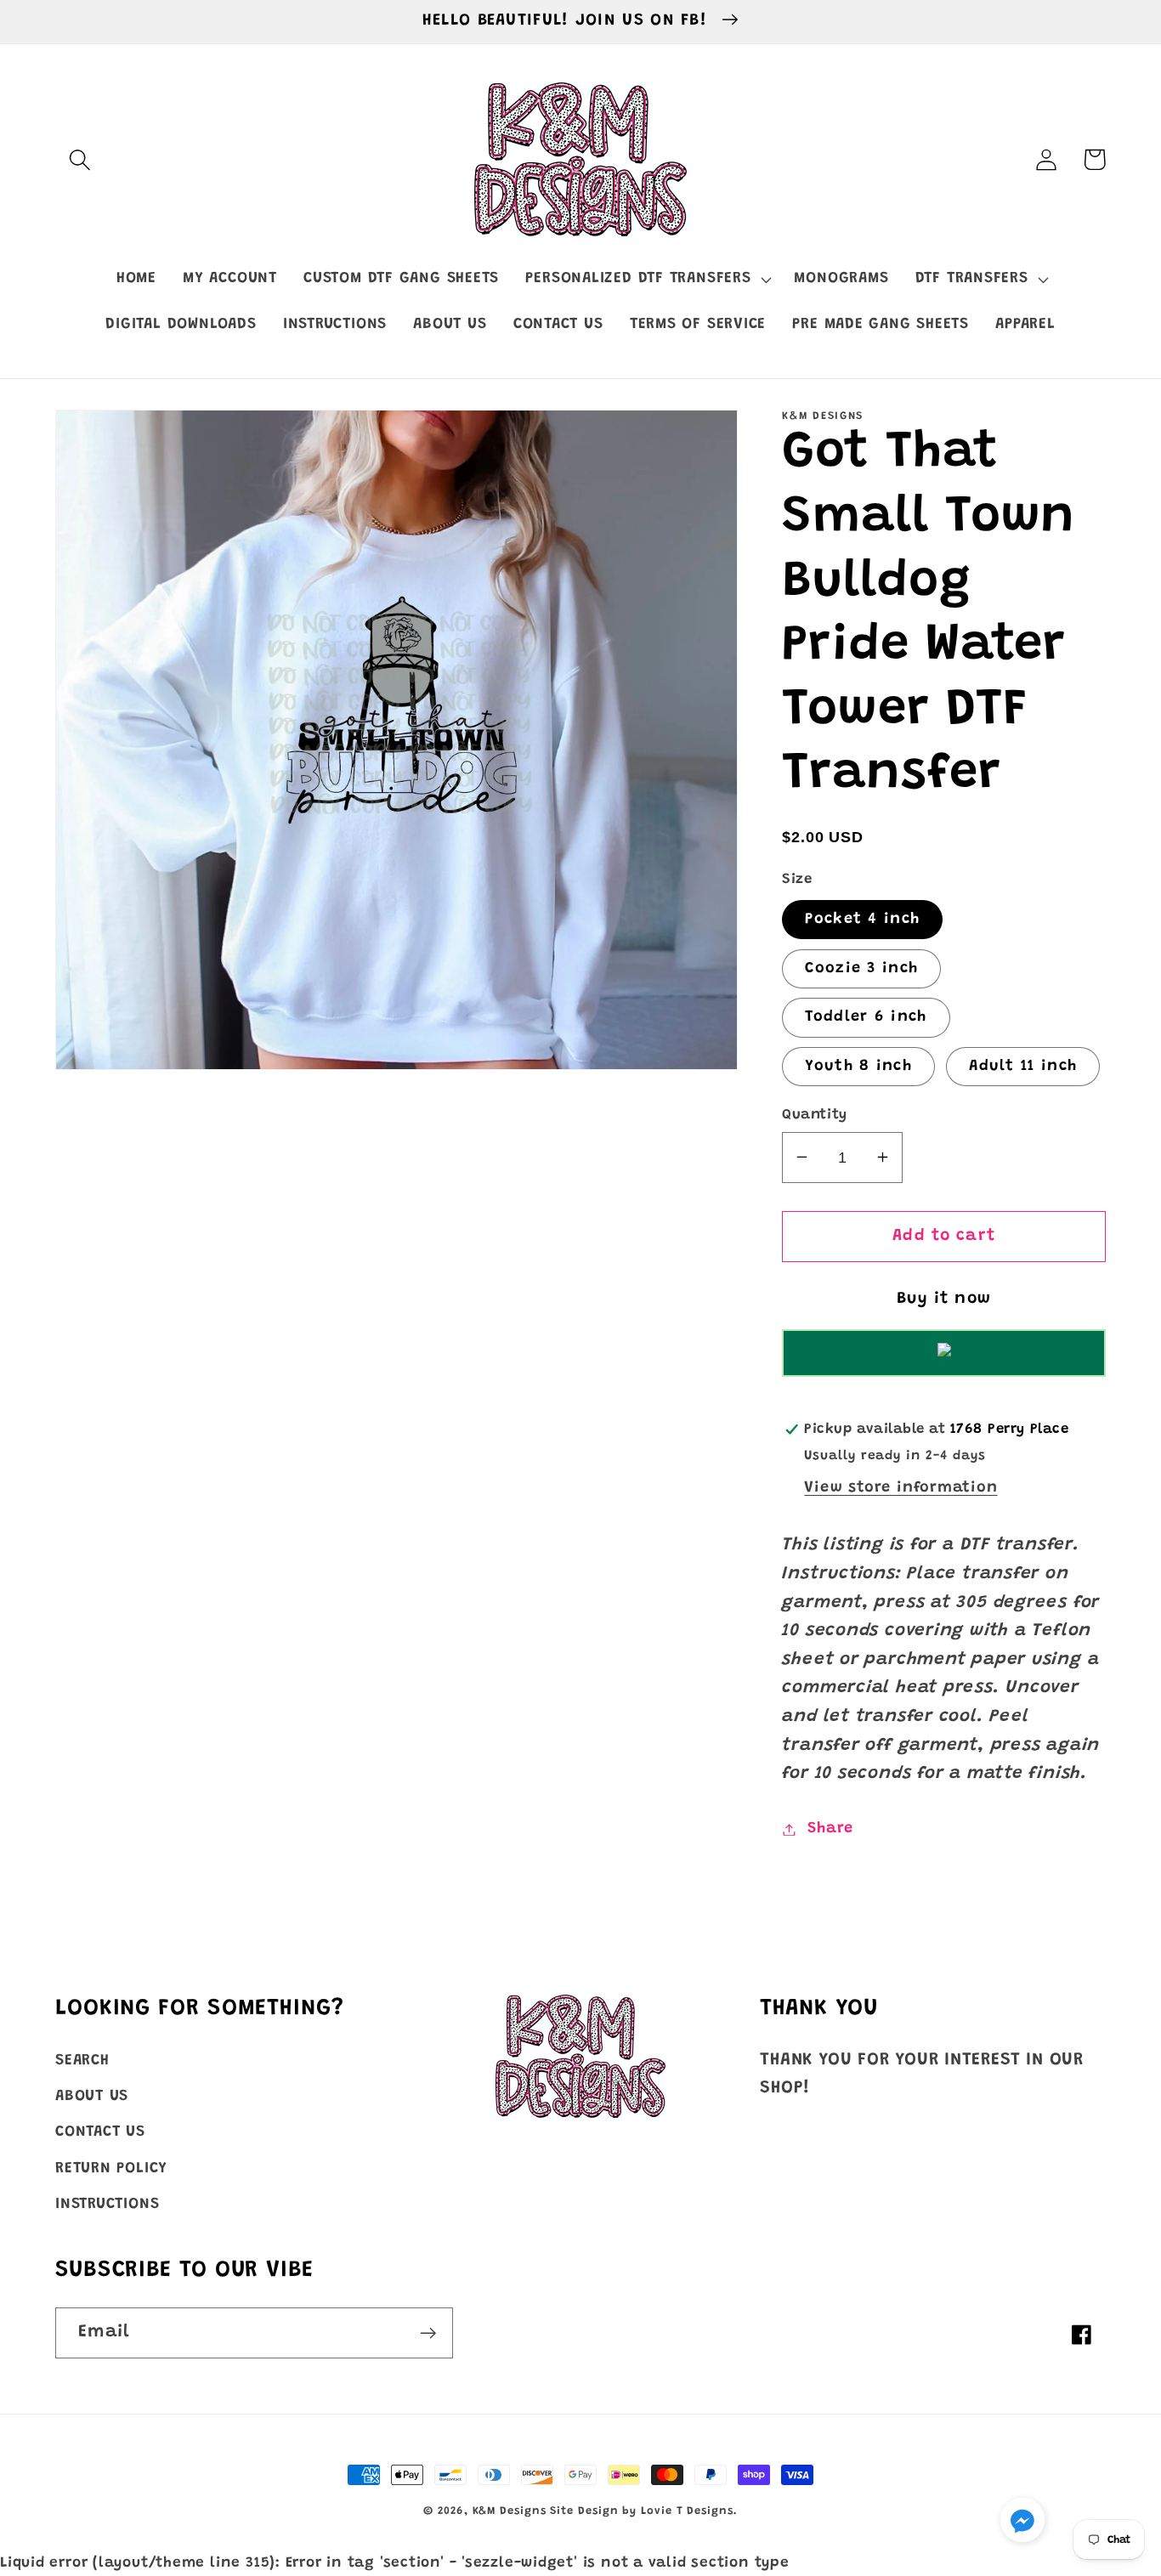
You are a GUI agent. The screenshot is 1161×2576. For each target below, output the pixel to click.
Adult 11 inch (1023, 1067)
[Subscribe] (428, 2333)
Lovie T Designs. (689, 2511)
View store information (900, 1487)
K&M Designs (512, 2511)
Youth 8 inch (858, 1067)
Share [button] (830, 1829)
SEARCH (82, 2061)
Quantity (814, 1114)
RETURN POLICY (111, 2169)
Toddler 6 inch (866, 1017)
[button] (79, 159)
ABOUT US (92, 2097)
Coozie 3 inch (861, 968)
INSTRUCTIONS (107, 2205)
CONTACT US (100, 2132)
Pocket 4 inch (862, 919)
